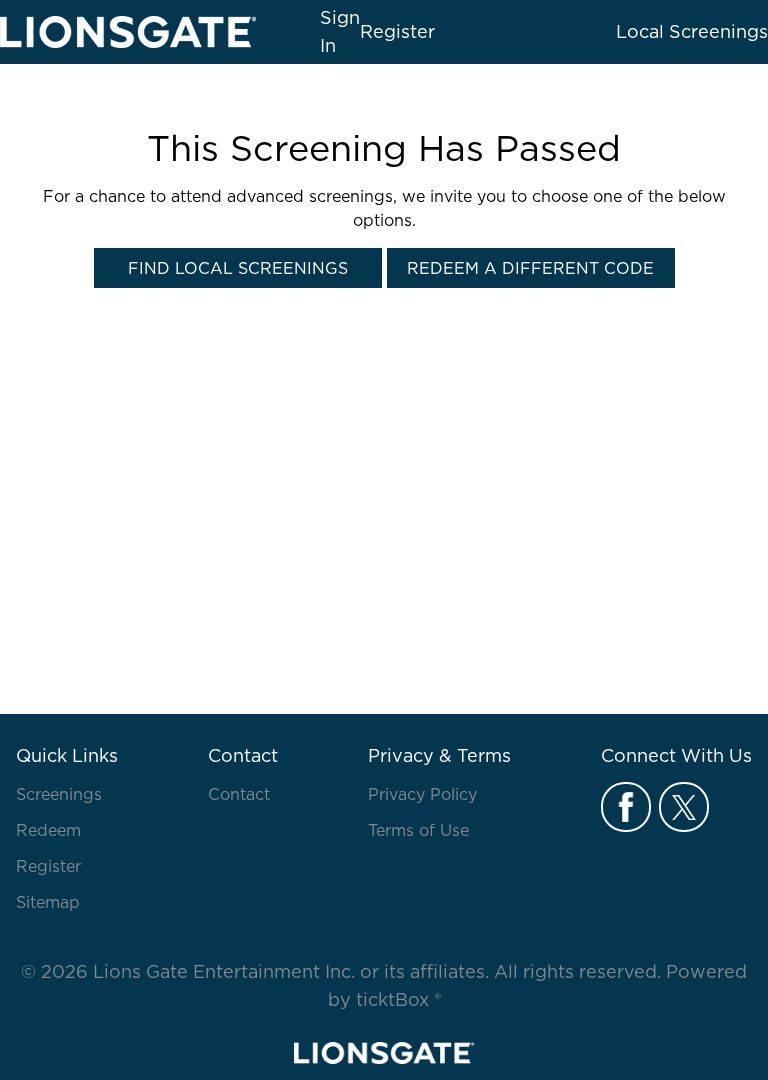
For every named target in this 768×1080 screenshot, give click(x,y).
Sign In (340, 31)
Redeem (48, 830)
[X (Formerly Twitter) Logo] (684, 807)
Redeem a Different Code (530, 268)
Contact (239, 794)
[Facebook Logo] (626, 807)
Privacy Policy (422, 794)
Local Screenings (692, 31)
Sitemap (48, 902)
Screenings (59, 794)
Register (48, 866)
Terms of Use (418, 830)
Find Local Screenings (238, 268)
